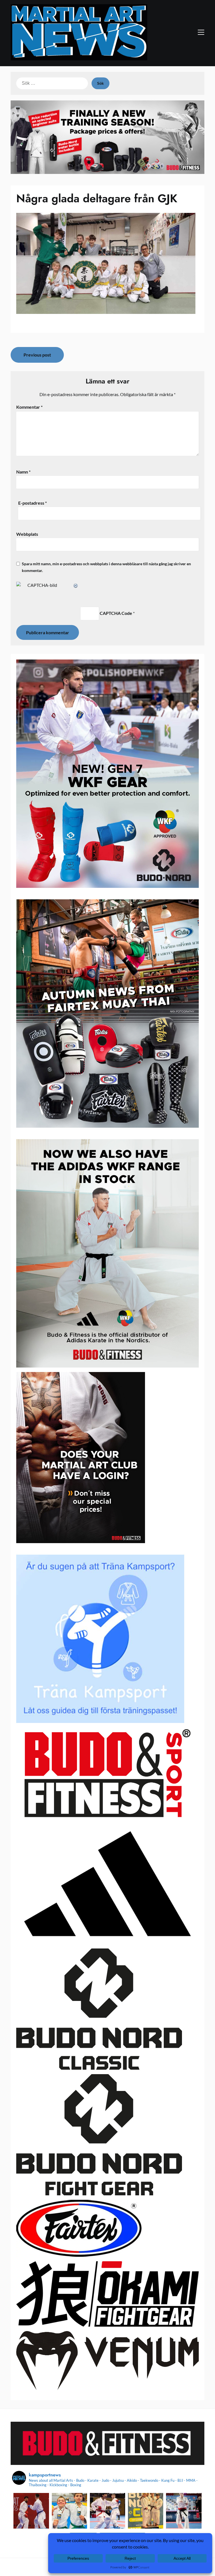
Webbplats (27, 534)
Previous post (37, 355)
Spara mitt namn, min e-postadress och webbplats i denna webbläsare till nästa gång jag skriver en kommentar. (106, 567)
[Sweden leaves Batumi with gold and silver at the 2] (184, 2511)
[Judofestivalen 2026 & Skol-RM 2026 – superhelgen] (69, 2511)
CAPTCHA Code (116, 613)
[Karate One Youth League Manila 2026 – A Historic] (107, 2511)
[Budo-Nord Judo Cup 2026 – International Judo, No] (146, 2511)
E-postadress (32, 503)
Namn (23, 472)
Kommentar (29, 407)
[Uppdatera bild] (76, 585)
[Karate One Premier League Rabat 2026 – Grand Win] (31, 2511)
